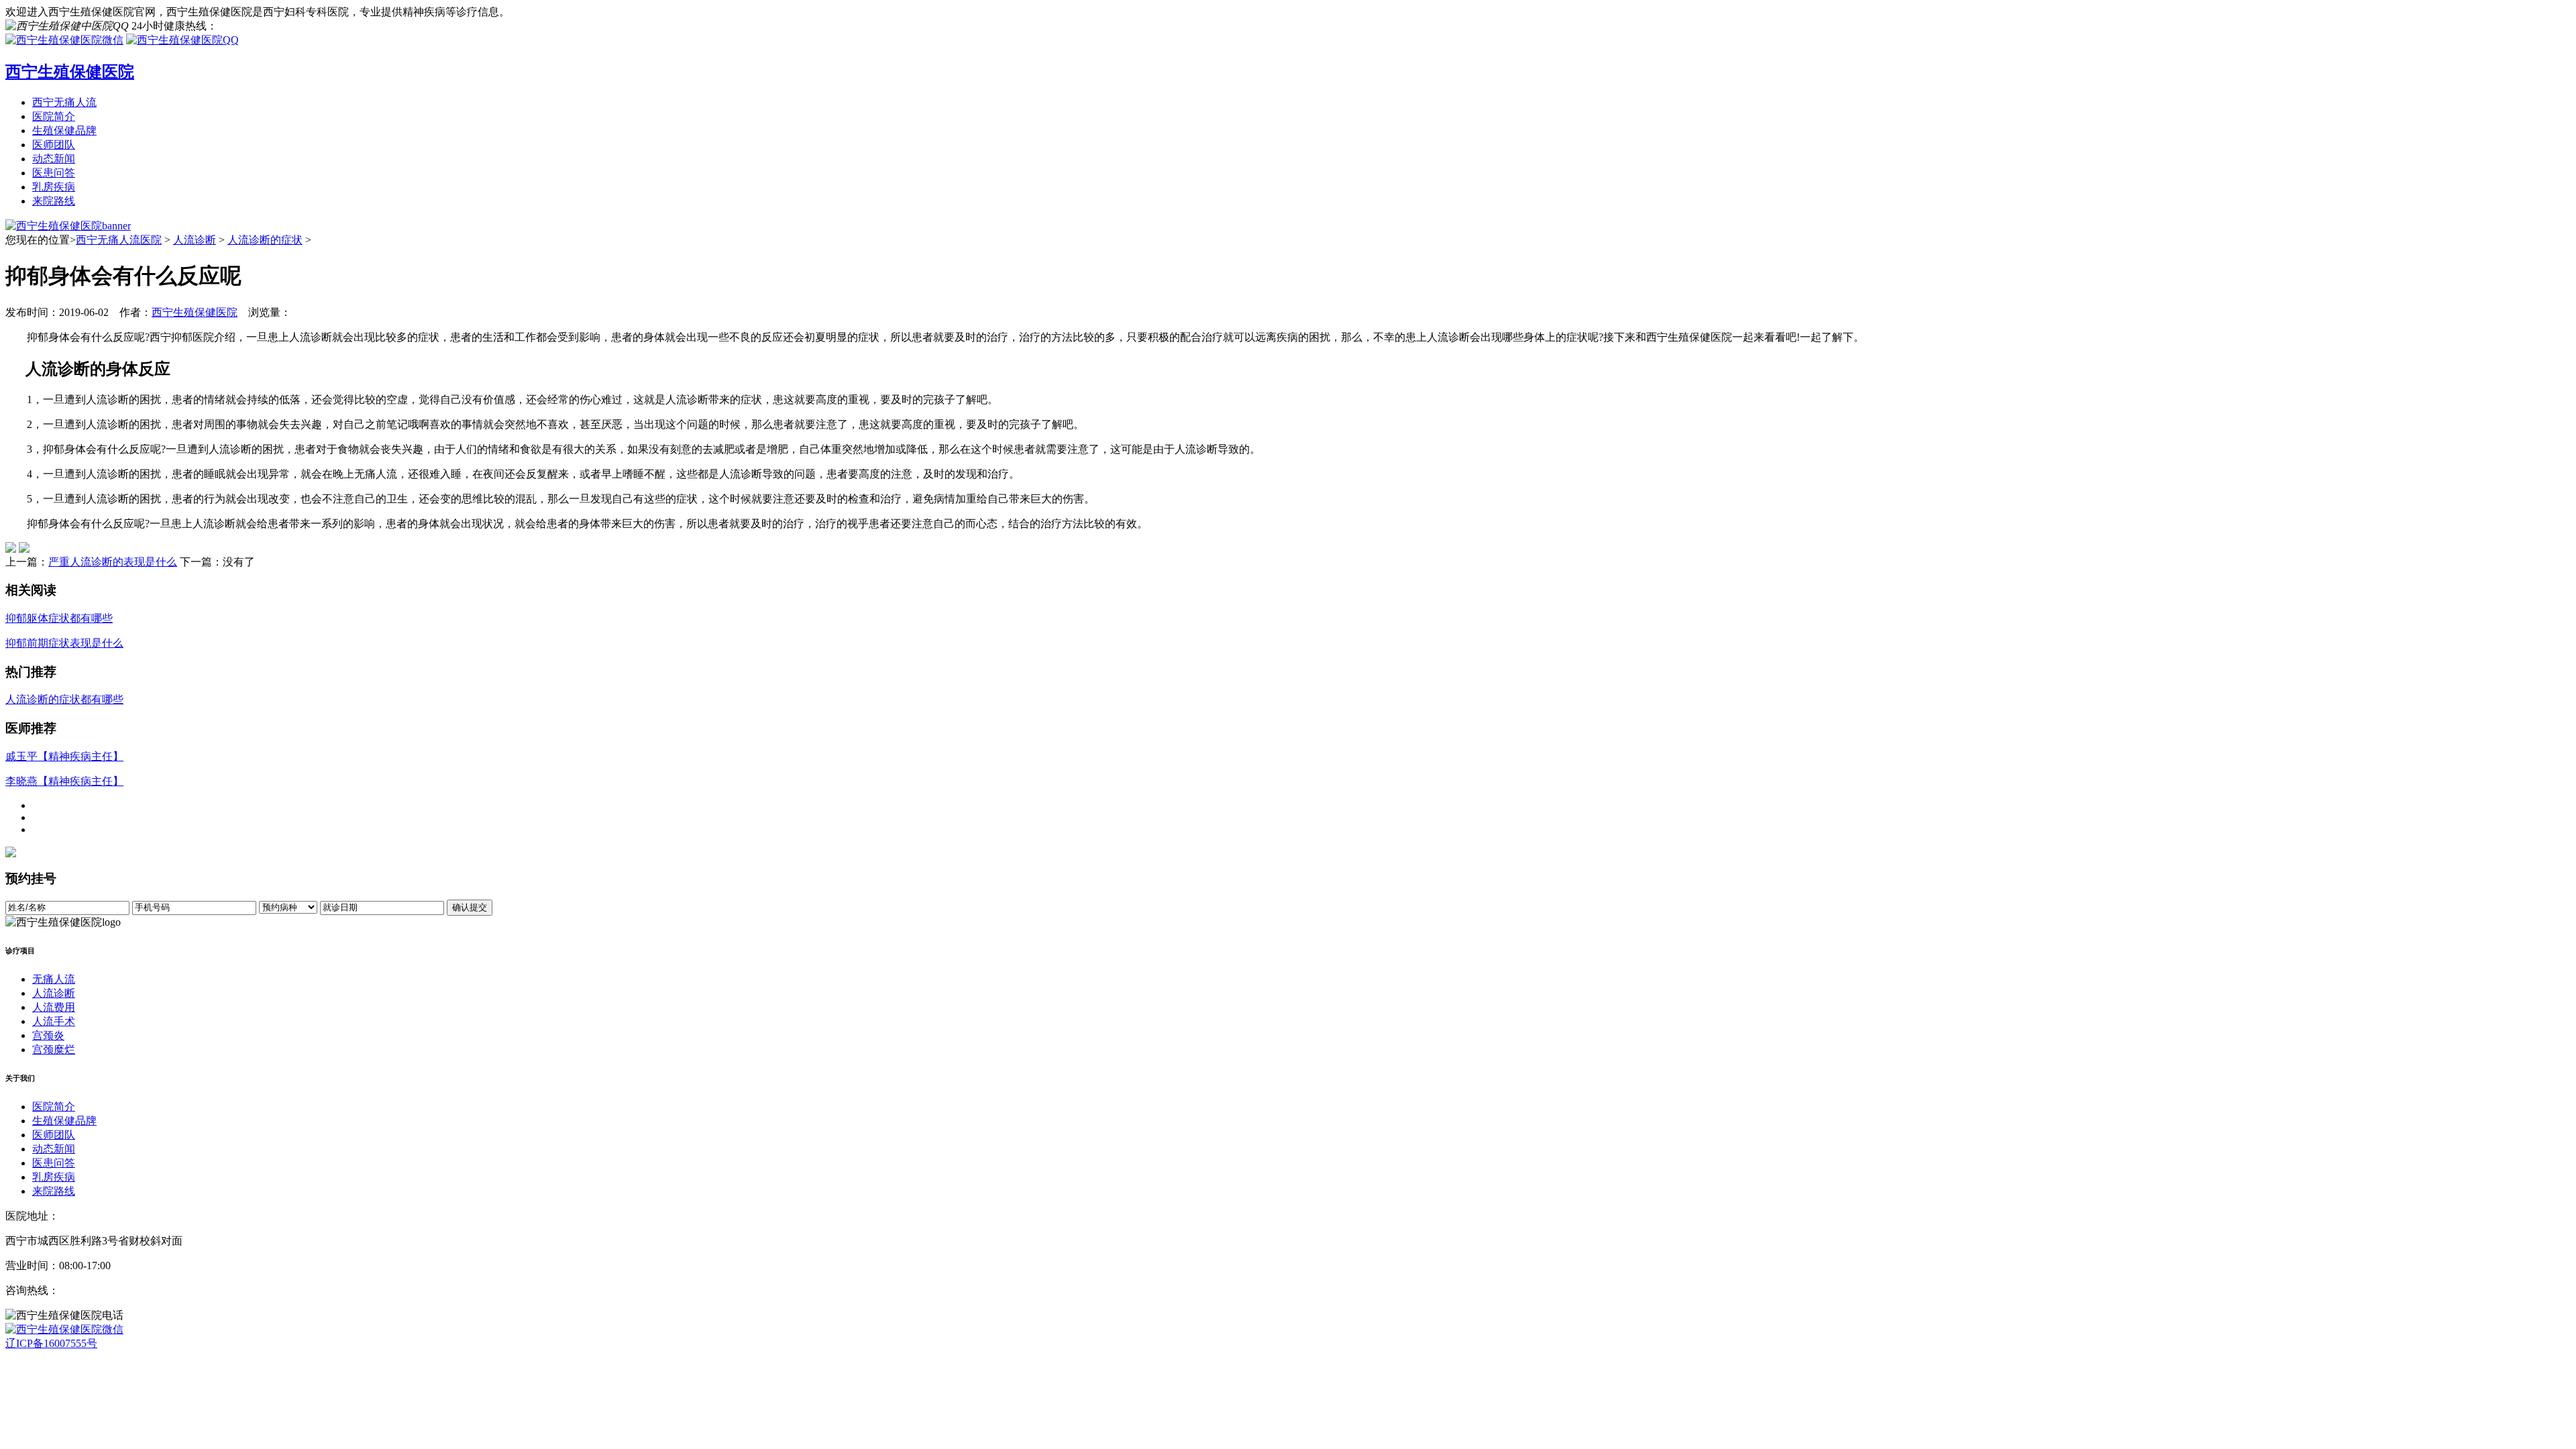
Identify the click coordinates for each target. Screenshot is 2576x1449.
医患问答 (54, 173)
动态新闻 (54, 159)
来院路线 (54, 201)
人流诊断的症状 (265, 240)
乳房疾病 (54, 187)
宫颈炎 (48, 1035)
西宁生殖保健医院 (195, 312)
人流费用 (54, 1007)
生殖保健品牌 (64, 130)
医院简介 (54, 116)
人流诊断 (195, 240)
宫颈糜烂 (54, 1050)
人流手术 (54, 1021)
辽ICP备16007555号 (51, 1343)
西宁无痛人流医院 (119, 240)
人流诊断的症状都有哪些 (64, 699)
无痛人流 (54, 979)
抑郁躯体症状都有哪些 (59, 618)
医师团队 (54, 145)
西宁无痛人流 (64, 102)
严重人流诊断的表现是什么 (113, 562)
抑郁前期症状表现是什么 (64, 643)
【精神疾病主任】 (64, 756)
